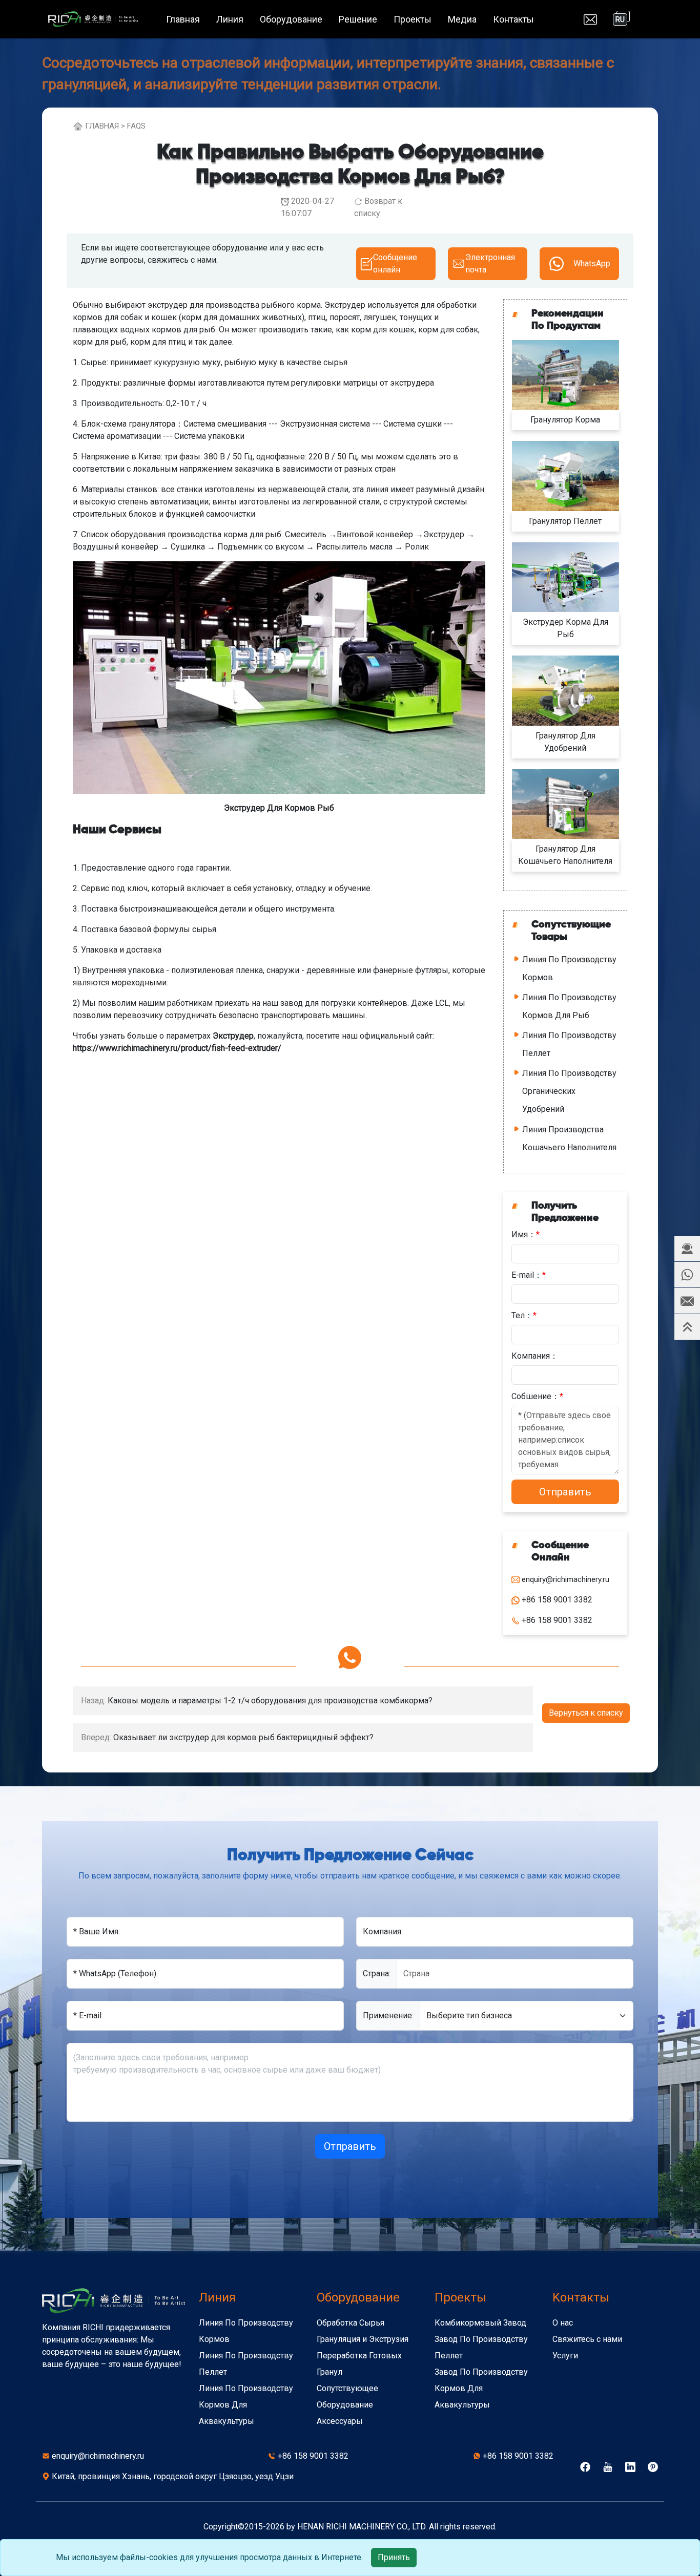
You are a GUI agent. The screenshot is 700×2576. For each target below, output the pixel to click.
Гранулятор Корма (565, 420)
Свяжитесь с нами (587, 2339)
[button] (687, 1249)
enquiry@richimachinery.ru (98, 2456)
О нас (563, 2323)
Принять (394, 2557)
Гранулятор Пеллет (565, 521)
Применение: (388, 2015)
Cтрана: (377, 1973)
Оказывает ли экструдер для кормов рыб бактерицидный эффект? (243, 1737)
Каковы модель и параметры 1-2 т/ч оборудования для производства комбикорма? (270, 1701)
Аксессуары (340, 2421)
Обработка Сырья (351, 2323)
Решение (358, 19)
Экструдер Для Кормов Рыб (279, 808)
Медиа (462, 19)
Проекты (413, 19)
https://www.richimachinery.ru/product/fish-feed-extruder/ (177, 1048)
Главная (183, 19)
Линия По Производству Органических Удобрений (569, 1091)
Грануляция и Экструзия (363, 2339)
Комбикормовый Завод (480, 2323)
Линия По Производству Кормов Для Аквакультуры (246, 2405)
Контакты (513, 19)
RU (620, 19)
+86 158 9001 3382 (313, 2456)
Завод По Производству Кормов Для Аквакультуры (481, 2388)
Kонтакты (581, 2297)
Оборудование (291, 19)
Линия (230, 19)
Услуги (565, 2356)
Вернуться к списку (586, 1713)
